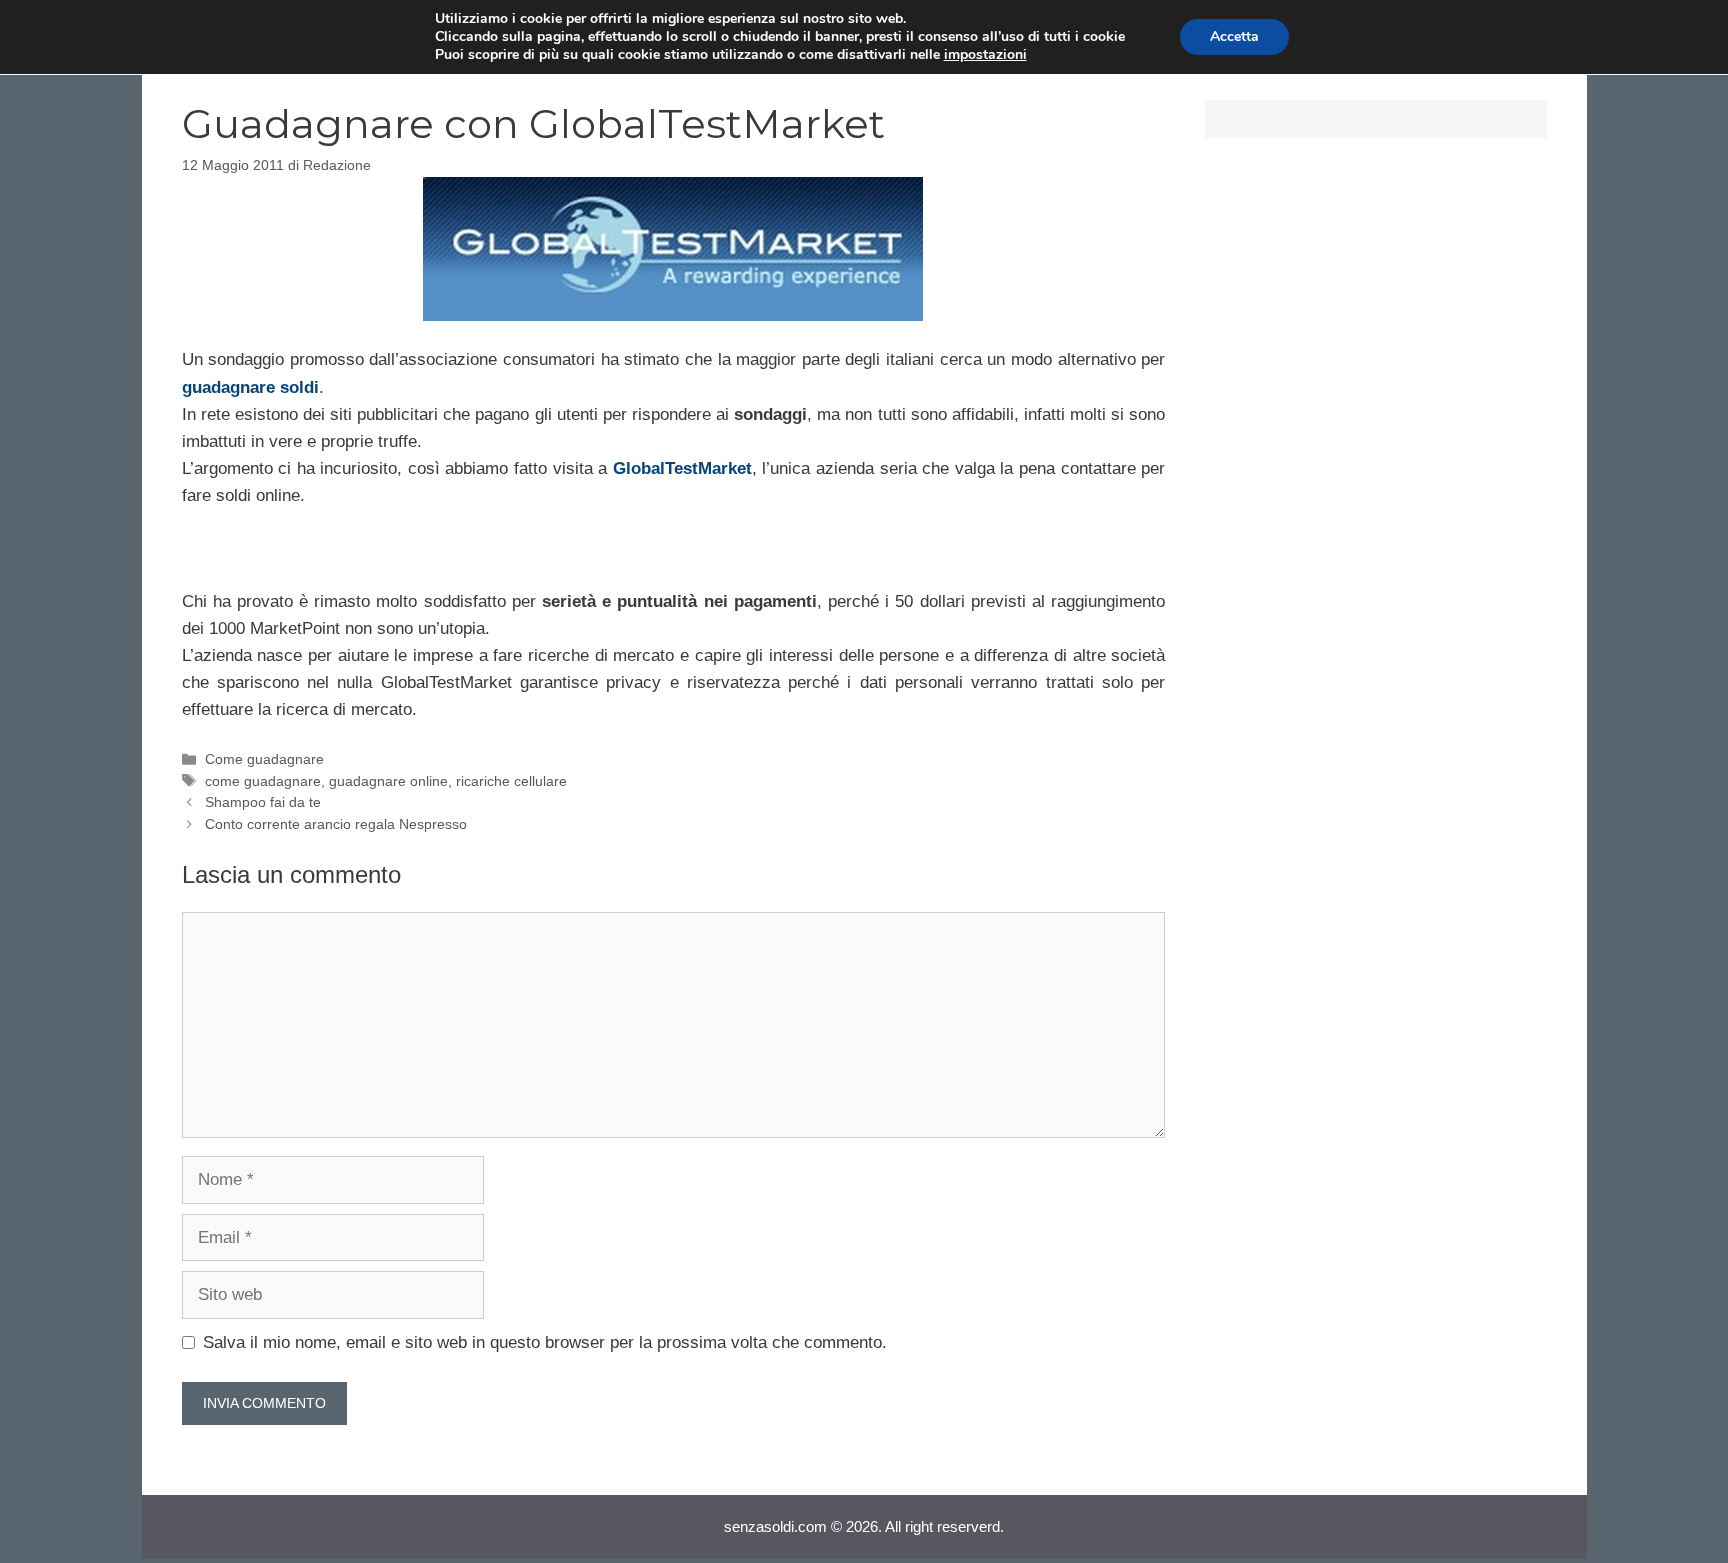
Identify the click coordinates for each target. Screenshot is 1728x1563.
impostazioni (985, 55)
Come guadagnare (264, 759)
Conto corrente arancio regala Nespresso (336, 824)
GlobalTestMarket (682, 468)
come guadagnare (263, 781)
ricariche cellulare (511, 781)
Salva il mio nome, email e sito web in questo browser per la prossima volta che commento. (545, 1342)
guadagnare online (388, 781)
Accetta (1234, 36)
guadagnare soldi (250, 387)
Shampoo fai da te (263, 802)
